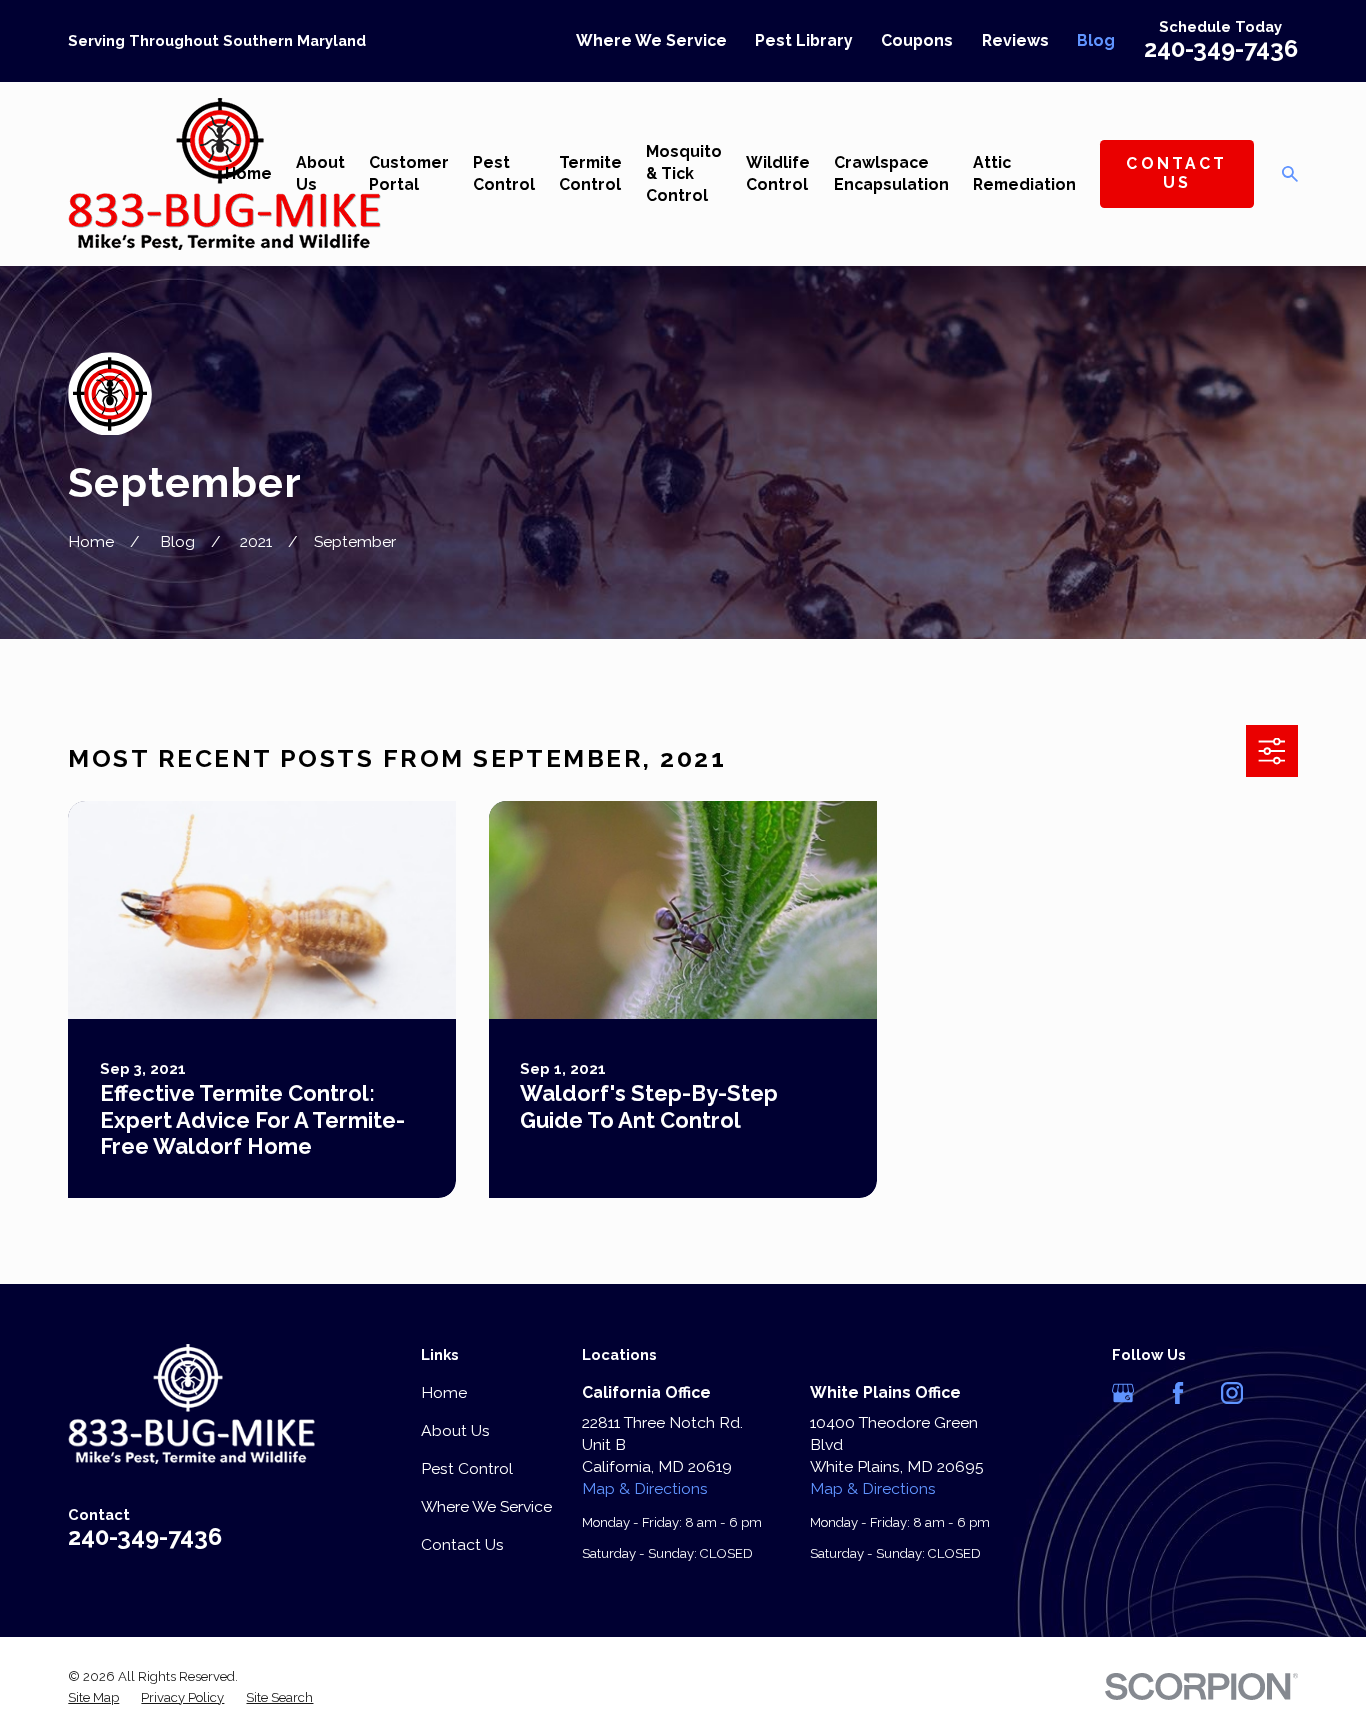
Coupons (917, 40)
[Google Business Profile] (1123, 1393)
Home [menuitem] (248, 173)
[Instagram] (1232, 1393)
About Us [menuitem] (320, 173)
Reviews (1015, 40)
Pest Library (804, 40)
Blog (1096, 40)
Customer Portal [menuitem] (409, 173)
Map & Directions (645, 1488)
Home (444, 1392)
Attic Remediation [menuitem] (1024, 173)
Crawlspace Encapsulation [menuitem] (891, 173)
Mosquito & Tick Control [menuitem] (684, 173)
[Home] (191, 1404)
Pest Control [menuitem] (504, 173)
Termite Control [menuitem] (590, 173)
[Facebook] (1178, 1393)
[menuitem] (93, 1698)
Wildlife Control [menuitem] (778, 173)
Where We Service (651, 40)
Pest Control (467, 1468)
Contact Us (1176, 173)
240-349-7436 (1221, 49)
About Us (455, 1430)
